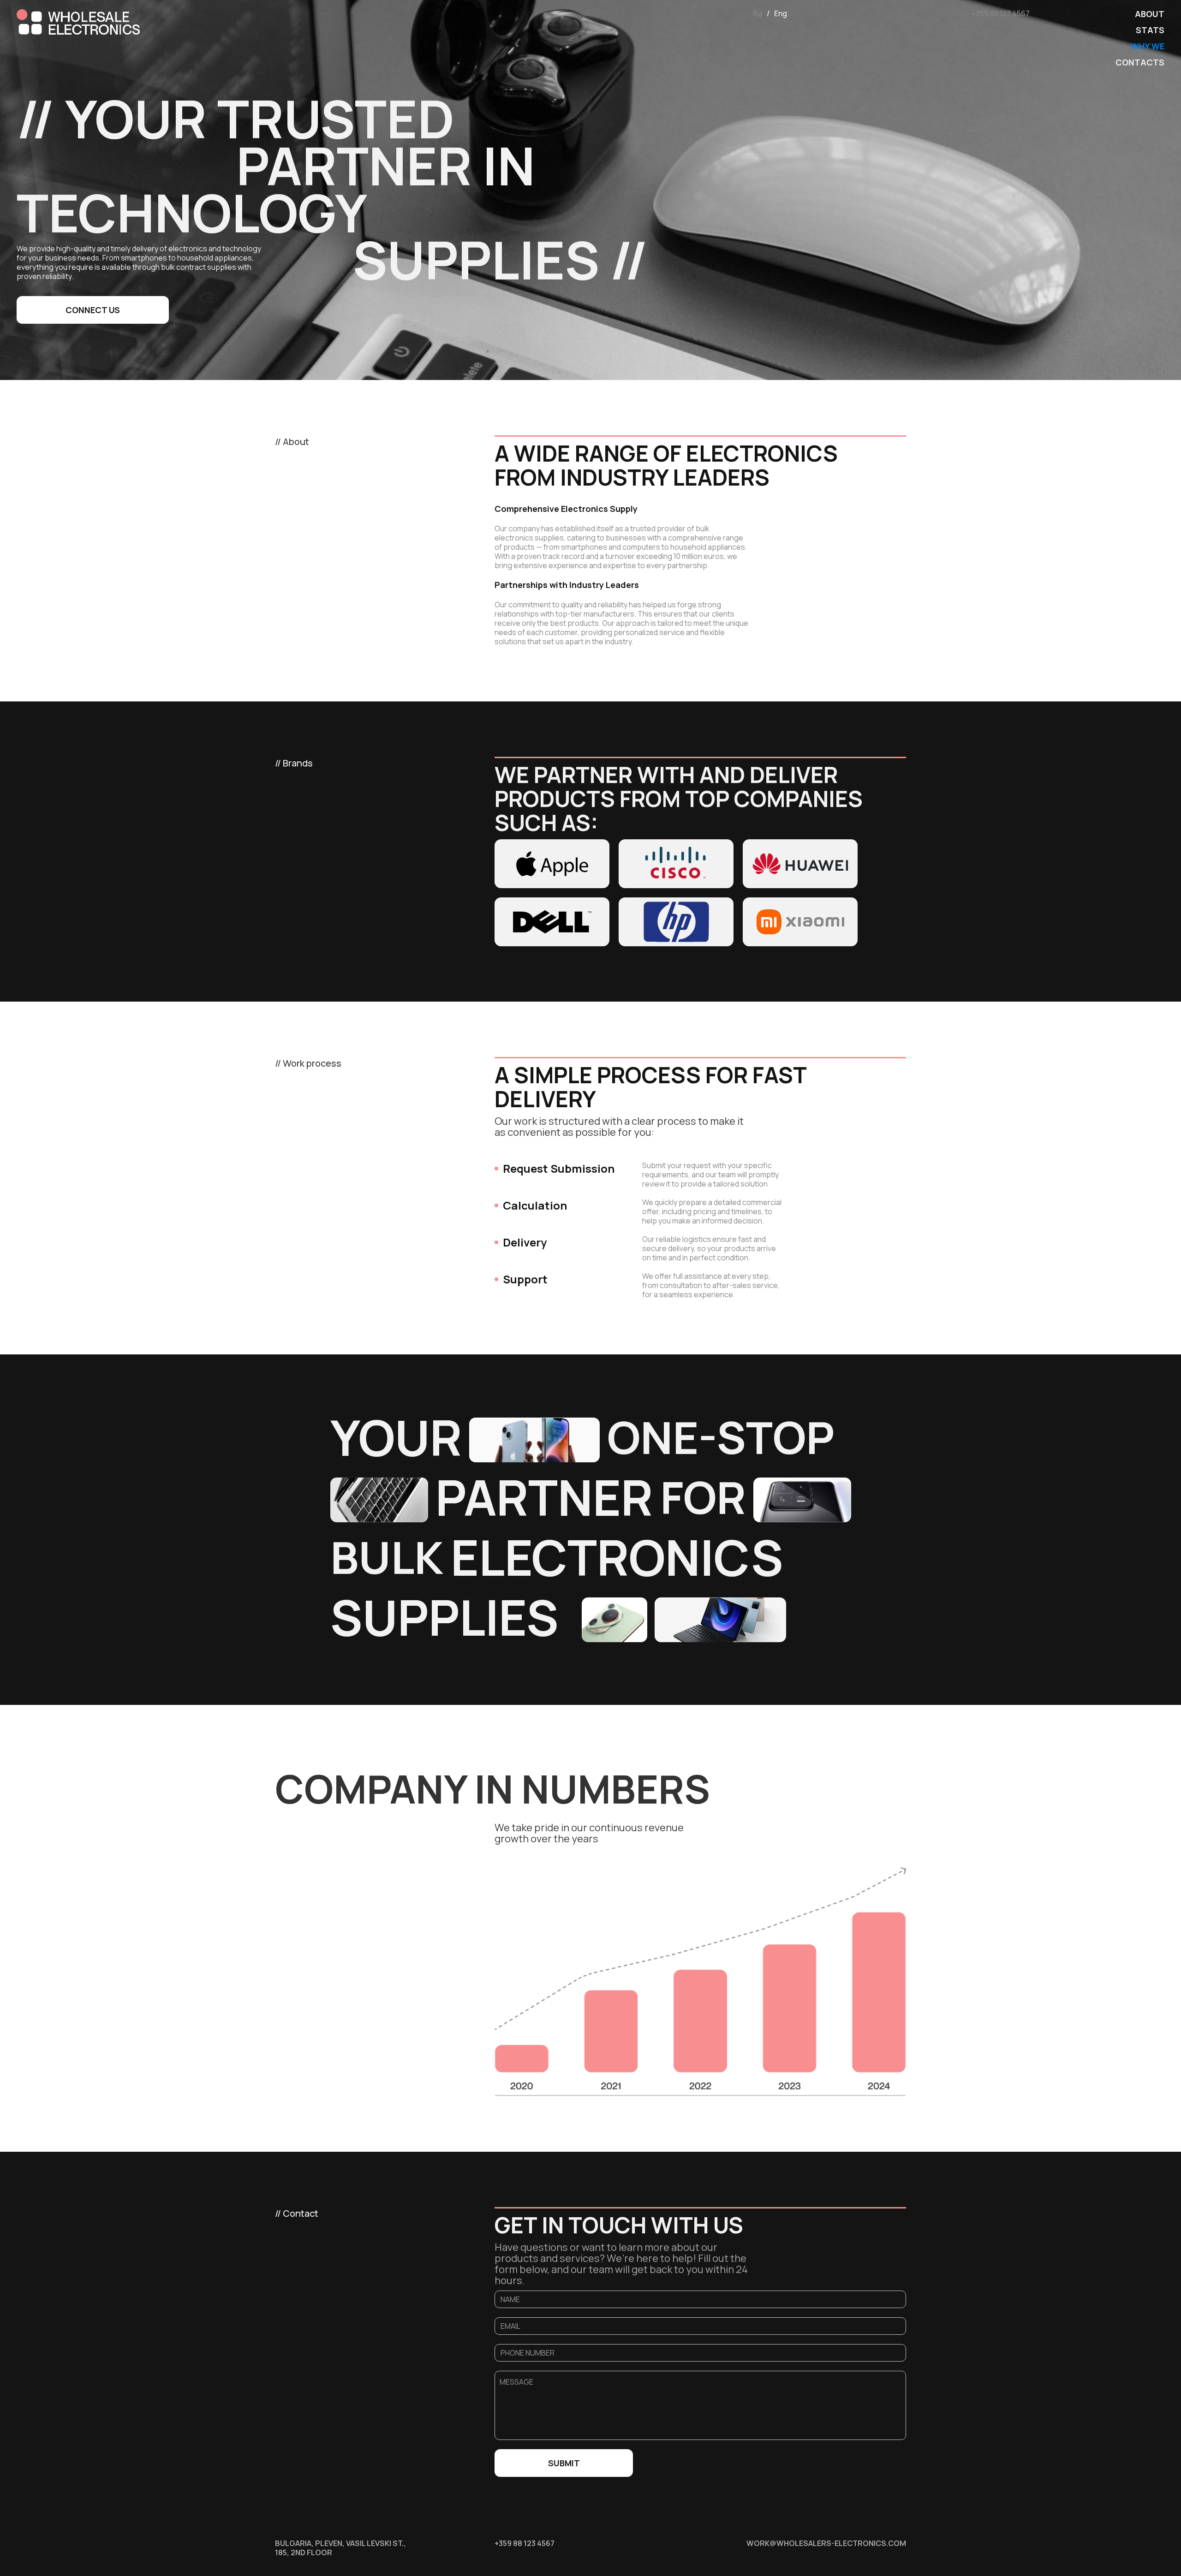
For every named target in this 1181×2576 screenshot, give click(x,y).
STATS (1150, 30)
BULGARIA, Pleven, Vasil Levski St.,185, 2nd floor (340, 2548)
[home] (78, 22)
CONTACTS (1140, 62)
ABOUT (1150, 14)
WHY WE (1148, 46)
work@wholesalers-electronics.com (826, 2543)
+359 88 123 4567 (525, 2543)
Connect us (93, 310)
